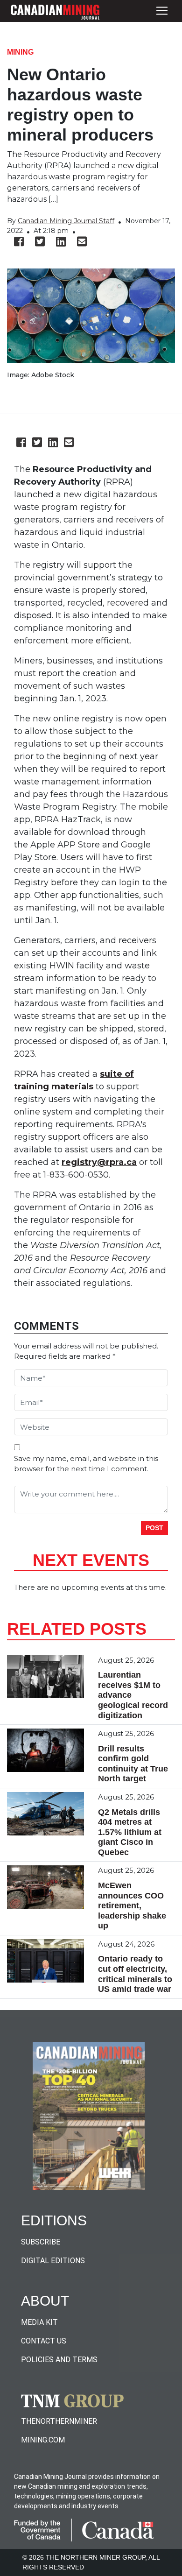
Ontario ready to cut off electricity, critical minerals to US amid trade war (135, 1974)
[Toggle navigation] (162, 11)
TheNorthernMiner (59, 2421)
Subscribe (41, 2242)
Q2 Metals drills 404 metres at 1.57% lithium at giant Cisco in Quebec (130, 1832)
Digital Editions (53, 2261)
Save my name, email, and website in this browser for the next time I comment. (86, 1464)
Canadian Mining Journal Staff (66, 221)
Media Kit (39, 2322)
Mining (20, 52)
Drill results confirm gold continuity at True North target (133, 1764)
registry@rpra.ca (99, 1162)
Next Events (91, 1560)
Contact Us (44, 2341)
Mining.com (43, 2440)
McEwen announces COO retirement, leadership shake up (132, 1906)
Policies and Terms (59, 2360)
